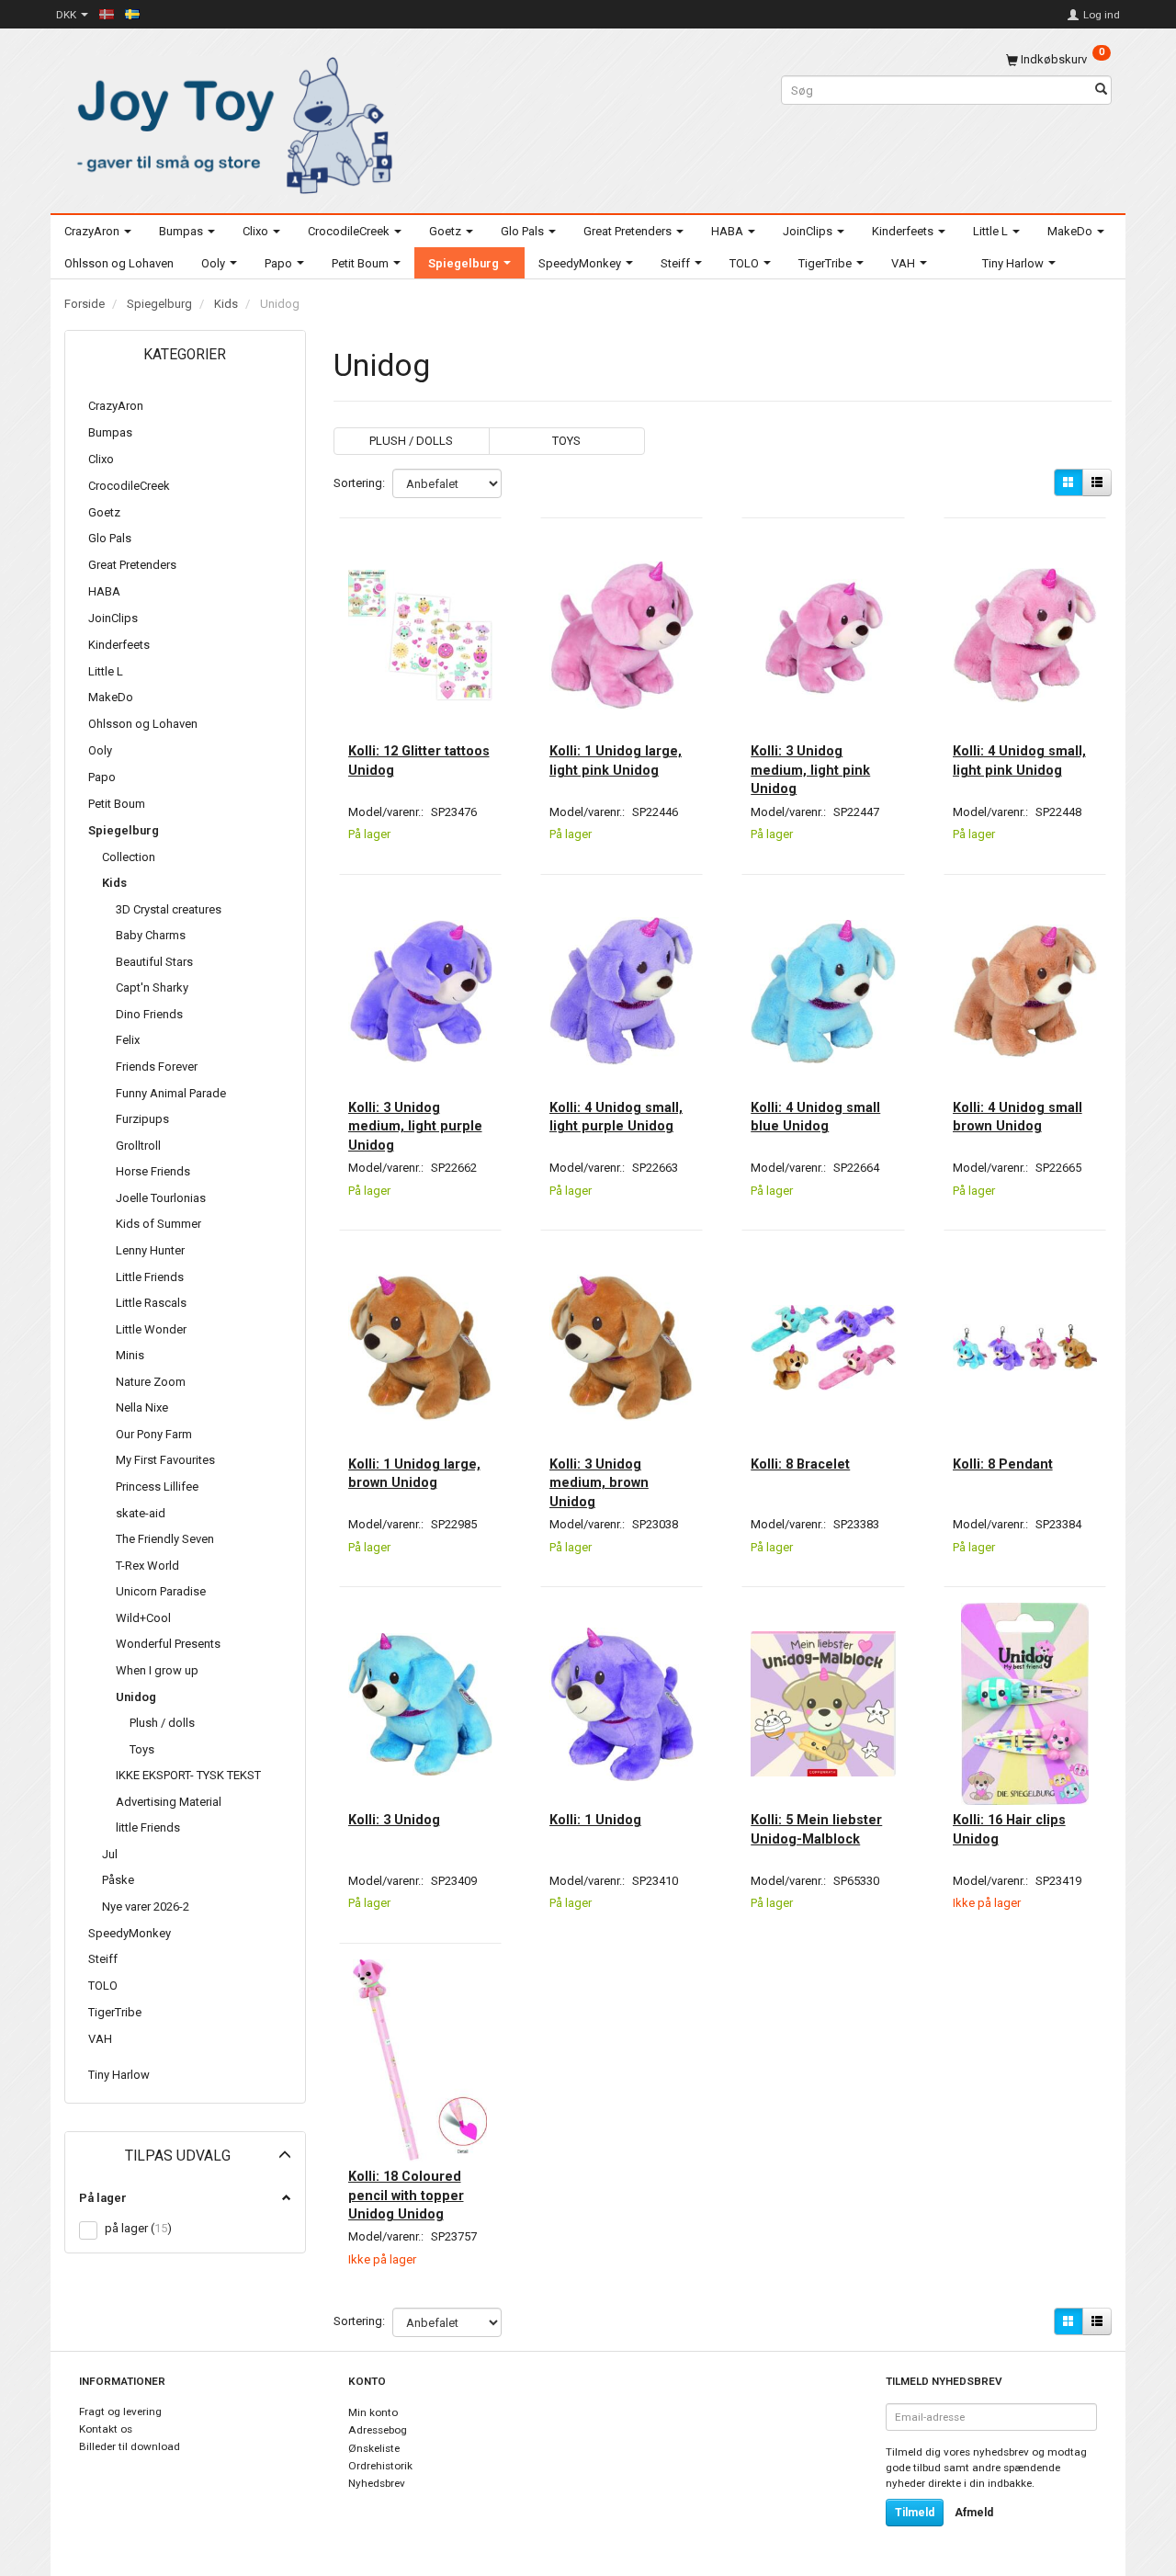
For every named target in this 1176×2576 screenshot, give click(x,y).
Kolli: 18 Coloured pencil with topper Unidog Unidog (406, 2195)
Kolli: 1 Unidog (595, 1820)
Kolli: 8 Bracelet (800, 1464)
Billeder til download (130, 2446)
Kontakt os (106, 2429)
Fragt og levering (120, 2411)
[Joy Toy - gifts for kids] (230, 122)
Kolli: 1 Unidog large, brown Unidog (414, 1473)
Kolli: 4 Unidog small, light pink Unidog (1019, 760)
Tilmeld (915, 2513)
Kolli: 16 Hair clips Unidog (1009, 1829)
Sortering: (359, 483)
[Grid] (1069, 482)
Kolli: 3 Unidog (394, 1820)
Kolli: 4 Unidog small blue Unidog (815, 1117)
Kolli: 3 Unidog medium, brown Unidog (599, 1483)
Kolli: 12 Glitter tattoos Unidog (419, 760)
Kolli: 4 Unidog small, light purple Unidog (616, 1117)
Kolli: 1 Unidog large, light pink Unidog (616, 760)
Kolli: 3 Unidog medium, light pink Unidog (810, 770)
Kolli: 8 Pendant (1003, 1464)
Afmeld (974, 2513)
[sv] (132, 14)
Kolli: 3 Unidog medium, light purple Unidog (415, 1126)
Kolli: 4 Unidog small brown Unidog (1018, 1117)
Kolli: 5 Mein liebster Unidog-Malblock (816, 1829)
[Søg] (1101, 91)
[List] (1097, 482)
